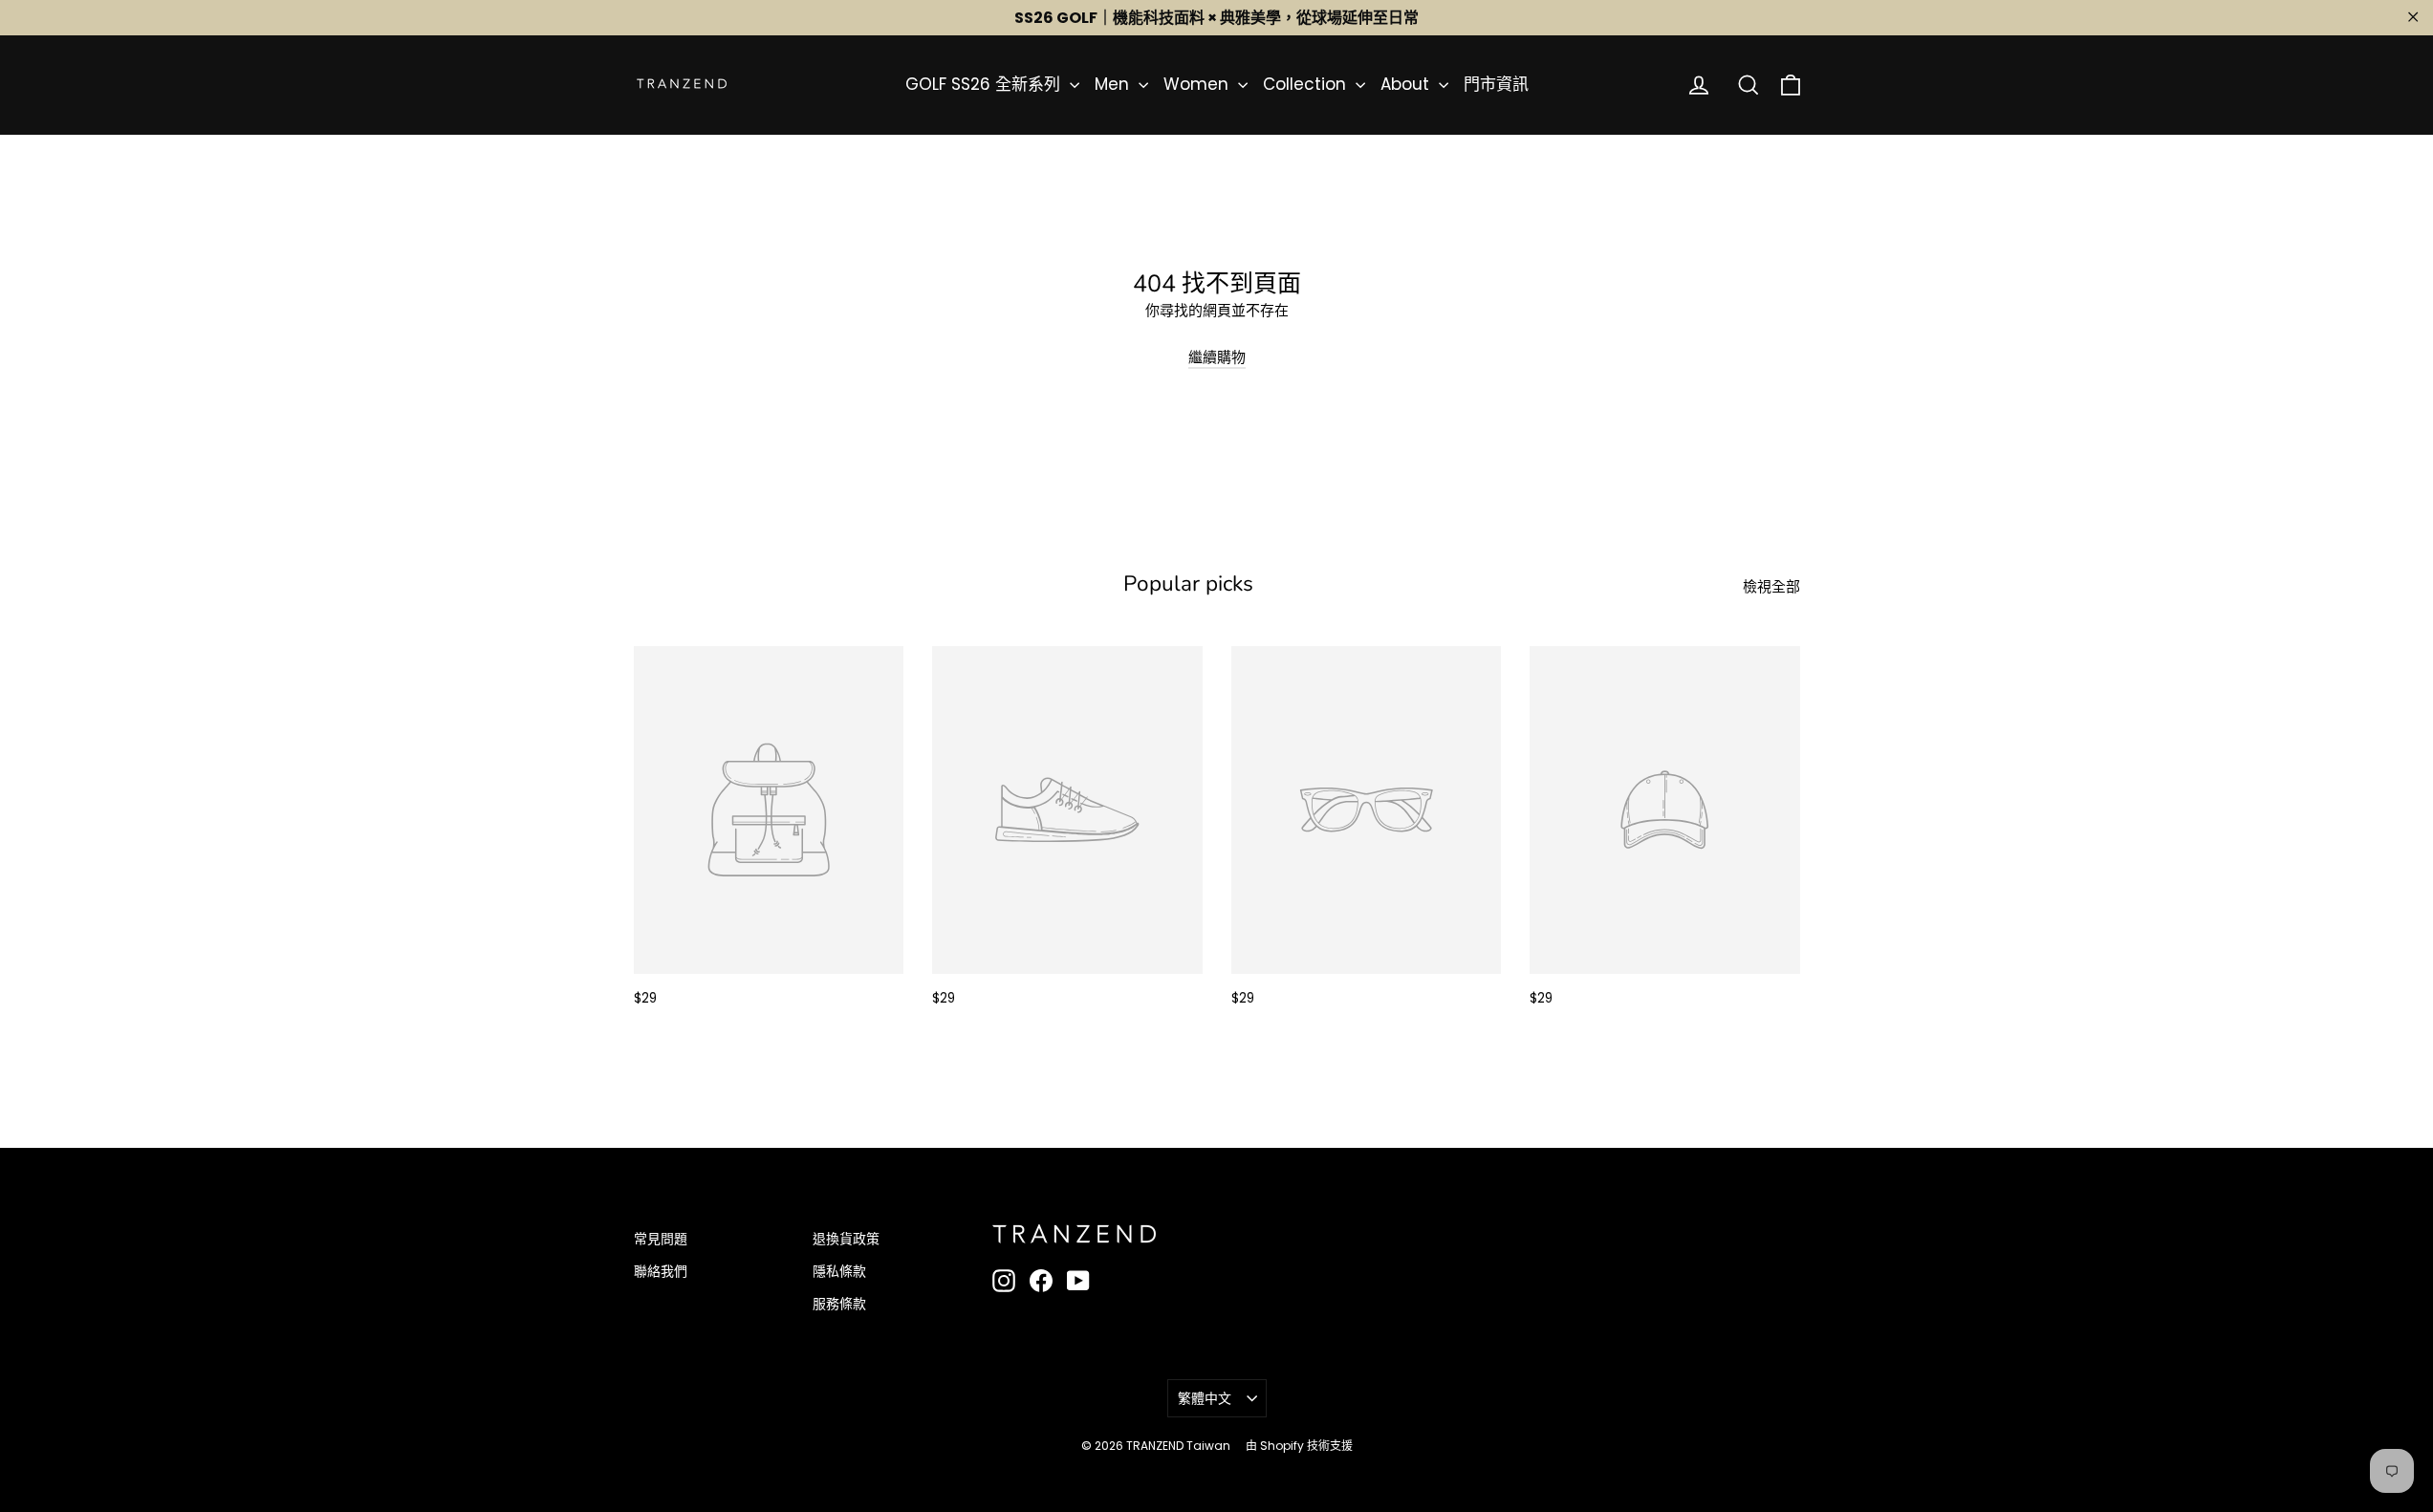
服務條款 (839, 1304)
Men (1114, 84)
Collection (1307, 84)
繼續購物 (1217, 357)
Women (1198, 84)
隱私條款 (839, 1271)
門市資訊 (1496, 84)
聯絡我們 (661, 1271)
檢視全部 (1771, 586)
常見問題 (661, 1239)
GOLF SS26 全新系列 (985, 84)
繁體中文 (1205, 1398)
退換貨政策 (846, 1239)
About (1407, 84)
